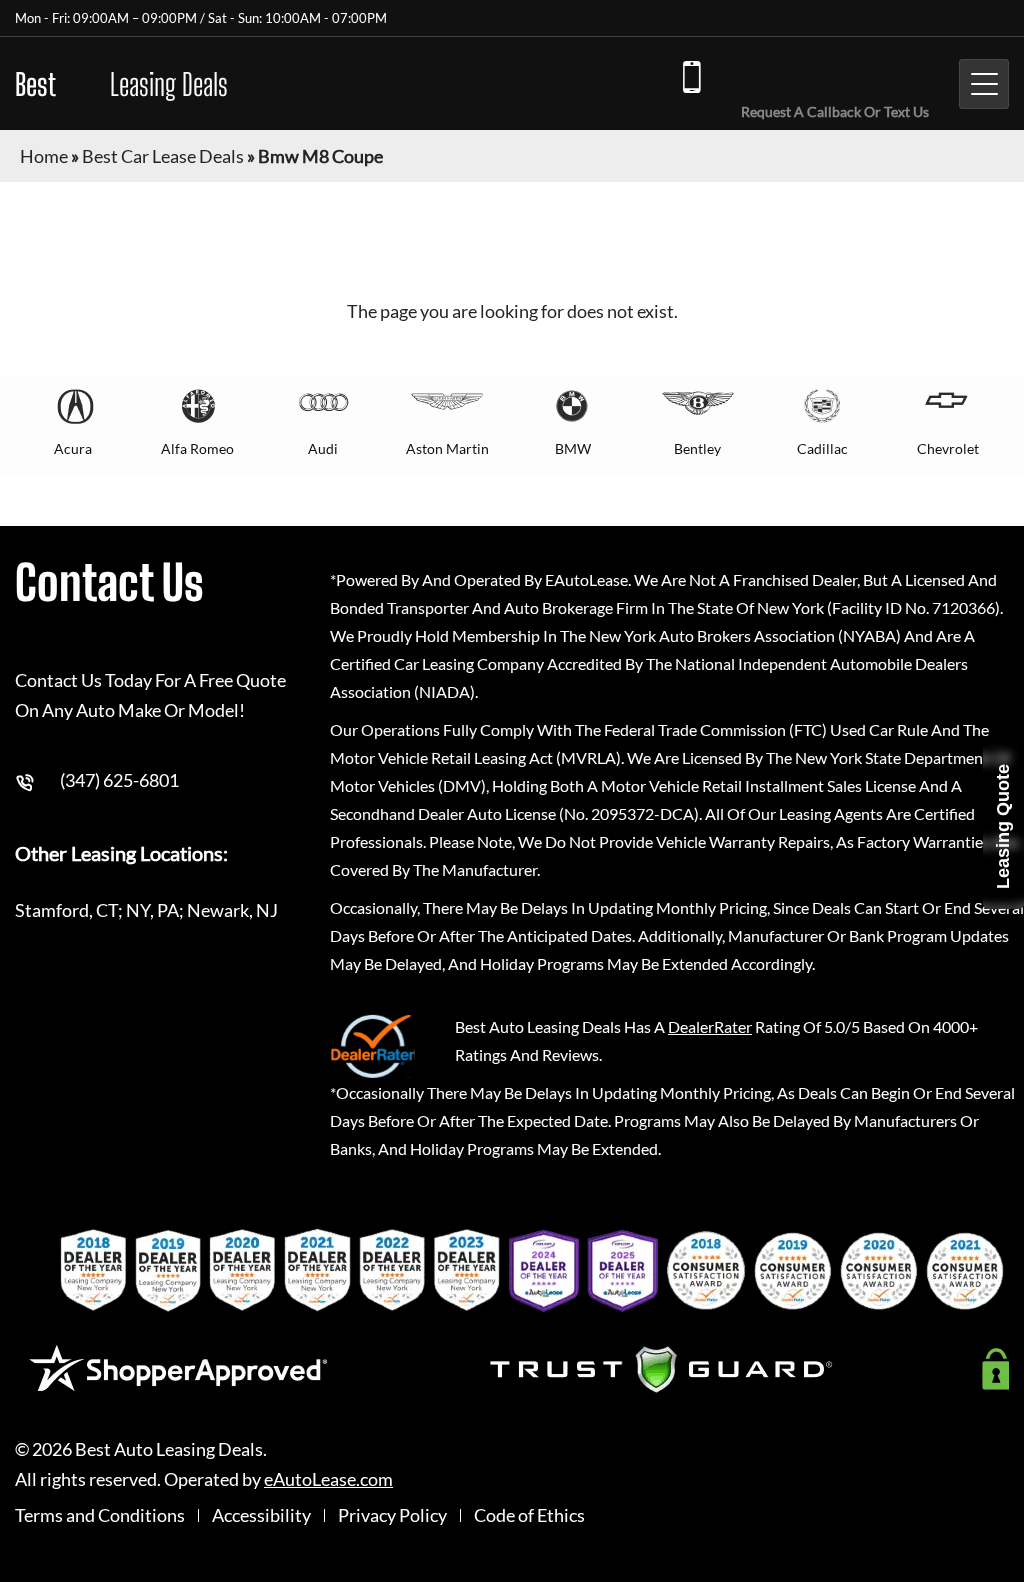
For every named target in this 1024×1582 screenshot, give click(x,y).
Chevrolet (948, 448)
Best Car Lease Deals (163, 156)
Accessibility (261, 1515)
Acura (73, 448)
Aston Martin (447, 448)
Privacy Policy (392, 1515)
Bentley (697, 448)
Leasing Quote (1003, 826)
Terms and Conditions (100, 1515)
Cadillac (822, 448)
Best (121, 84)
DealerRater (710, 1026)
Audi (323, 448)
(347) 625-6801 (830, 75)
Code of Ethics (529, 1515)
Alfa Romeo (197, 448)
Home (44, 156)
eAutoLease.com (328, 1479)
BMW (573, 448)
